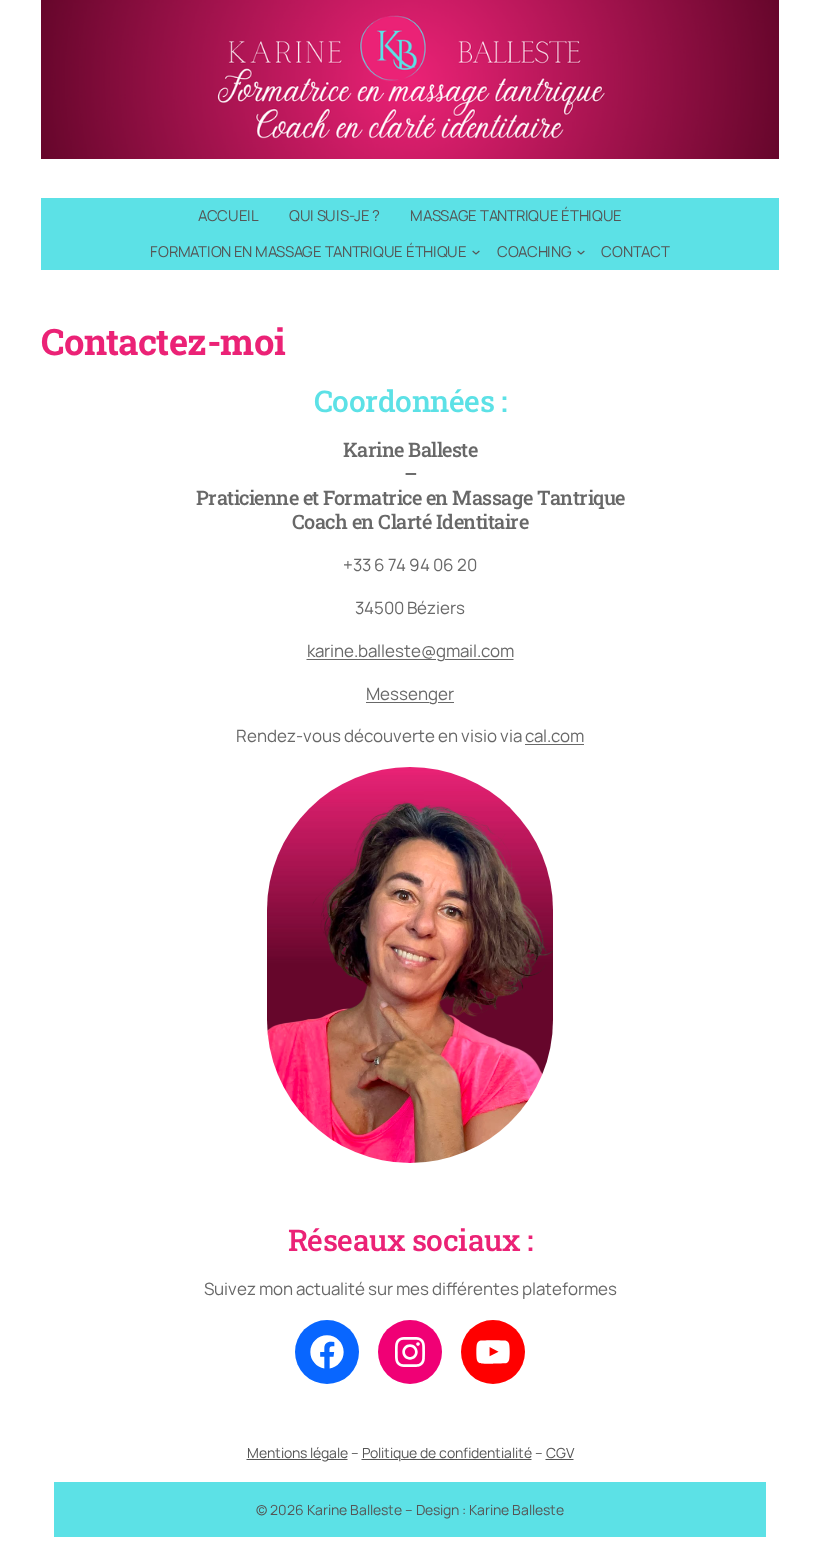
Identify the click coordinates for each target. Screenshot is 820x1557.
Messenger (410, 693)
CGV (560, 1452)
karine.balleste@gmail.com (410, 650)
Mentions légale (297, 1452)
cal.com (554, 735)
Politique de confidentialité (447, 1452)
